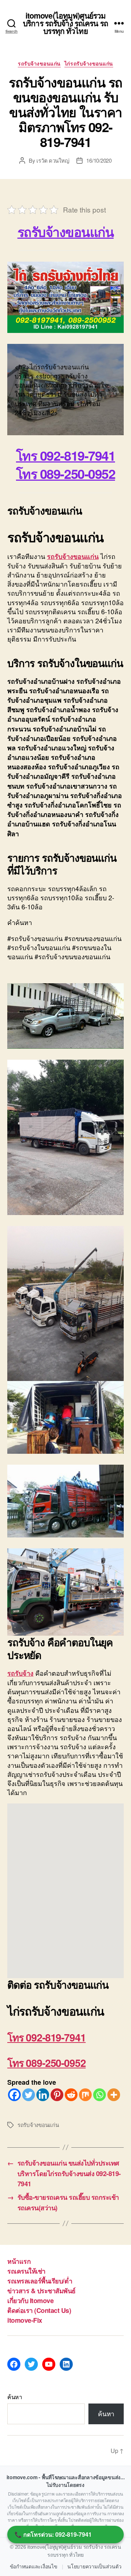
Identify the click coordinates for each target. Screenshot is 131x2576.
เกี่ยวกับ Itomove (30, 2301)
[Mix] (85, 2095)
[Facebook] (14, 2095)
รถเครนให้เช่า (26, 2271)
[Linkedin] (43, 2095)
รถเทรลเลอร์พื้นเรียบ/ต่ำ (40, 2281)
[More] (114, 2095)
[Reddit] (71, 2095)
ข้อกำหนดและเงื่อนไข (34, 2567)
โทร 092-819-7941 (46, 2037)
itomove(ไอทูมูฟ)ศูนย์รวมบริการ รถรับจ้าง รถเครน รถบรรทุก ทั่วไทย (65, 23)
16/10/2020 (99, 160)
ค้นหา (15, 2397)
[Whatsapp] (100, 2095)
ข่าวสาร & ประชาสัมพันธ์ (41, 2291)
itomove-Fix (25, 2320)
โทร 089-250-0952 (46, 2063)
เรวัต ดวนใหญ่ (53, 160)
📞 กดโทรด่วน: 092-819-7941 (53, 2534)
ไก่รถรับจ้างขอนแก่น (89, 64)
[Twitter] (29, 2095)
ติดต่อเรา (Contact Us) (39, 2310)
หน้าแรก (19, 2261)
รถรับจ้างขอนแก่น (39, 64)
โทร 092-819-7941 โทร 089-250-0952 (65, 464)
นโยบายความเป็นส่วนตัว (94, 2567)
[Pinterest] (57, 2095)
